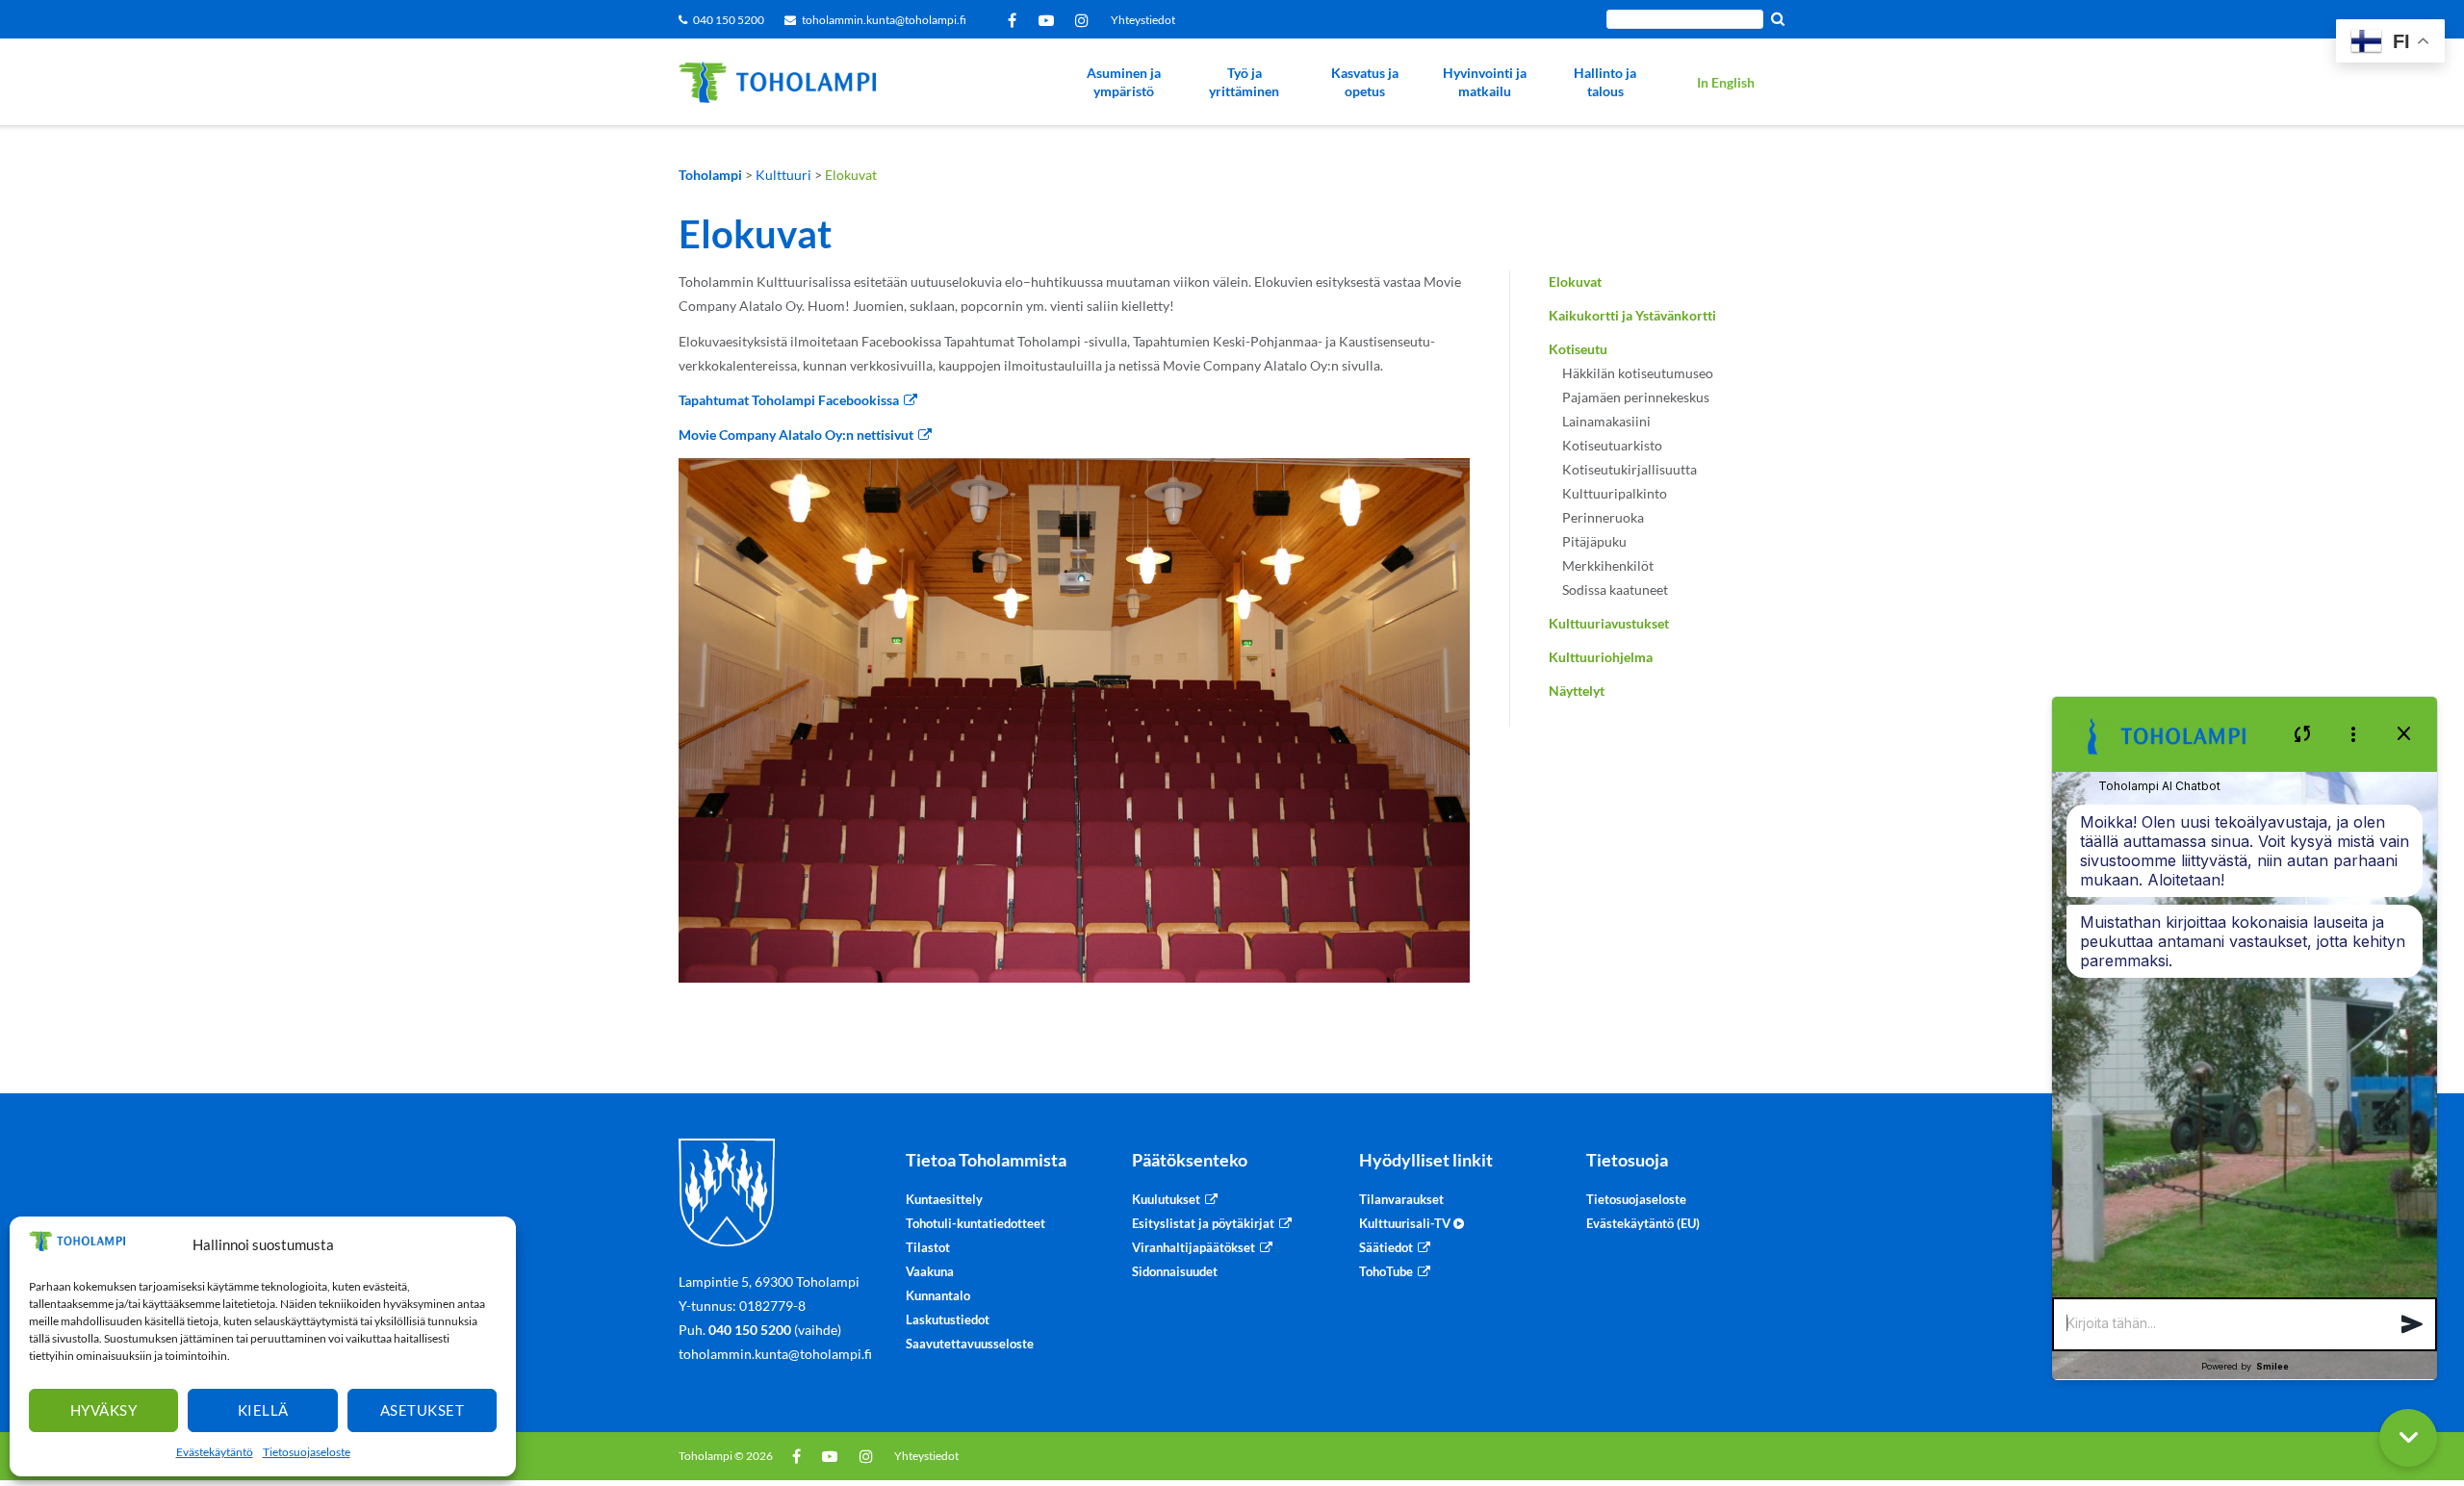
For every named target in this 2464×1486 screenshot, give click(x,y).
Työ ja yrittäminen (1244, 82)
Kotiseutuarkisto (1612, 445)
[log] (2245, 1036)
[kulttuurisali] (1074, 720)
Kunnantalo (938, 1295)
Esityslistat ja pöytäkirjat (1203, 1223)
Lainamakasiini (1606, 421)
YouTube (1050, 20)
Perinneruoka (1603, 517)
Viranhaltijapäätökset (1193, 1247)
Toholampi (706, 1456)
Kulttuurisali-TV (1406, 1223)
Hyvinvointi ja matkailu (1485, 82)
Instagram (1085, 20)
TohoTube (1386, 1271)
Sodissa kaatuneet (1615, 589)
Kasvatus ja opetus (1365, 82)
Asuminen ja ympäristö (1124, 82)
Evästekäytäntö (215, 1452)
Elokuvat (1575, 282)
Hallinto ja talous (1605, 82)
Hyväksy (104, 1410)
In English (1726, 82)
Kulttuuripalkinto (1615, 493)
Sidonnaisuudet (1175, 1271)
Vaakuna (930, 1271)
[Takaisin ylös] (2440, 1362)
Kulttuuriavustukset (1609, 623)
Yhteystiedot (1143, 20)
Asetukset (423, 1410)
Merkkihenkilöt (1608, 565)
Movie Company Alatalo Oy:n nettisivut (796, 435)
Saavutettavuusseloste (970, 1344)
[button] (2412, 1325)
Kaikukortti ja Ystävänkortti (1632, 315)
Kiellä (263, 1410)
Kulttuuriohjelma (1601, 657)
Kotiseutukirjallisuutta (1630, 469)
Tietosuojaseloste (307, 1452)
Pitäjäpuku (1594, 541)
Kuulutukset (1166, 1199)
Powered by (2245, 1366)
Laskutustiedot (948, 1319)
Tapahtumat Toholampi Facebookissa (789, 400)
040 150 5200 (729, 20)
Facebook (1015, 20)
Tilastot (928, 1247)
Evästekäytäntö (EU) (1643, 1223)
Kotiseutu (1578, 349)
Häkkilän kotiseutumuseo (1638, 373)
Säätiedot (1386, 1247)
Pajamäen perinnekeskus (1636, 397)
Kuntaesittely (944, 1199)
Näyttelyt (1577, 691)
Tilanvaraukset (1401, 1199)
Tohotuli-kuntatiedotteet (975, 1223)
